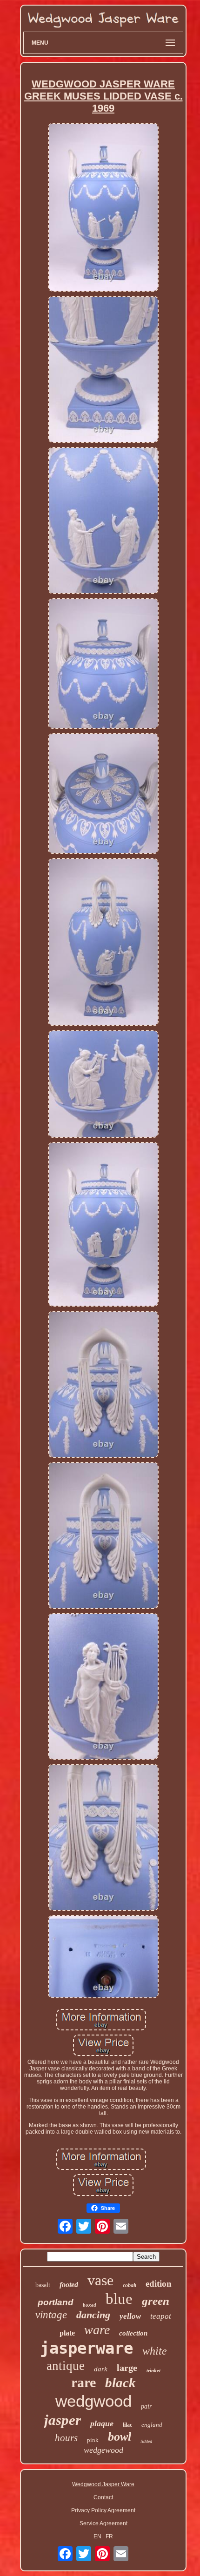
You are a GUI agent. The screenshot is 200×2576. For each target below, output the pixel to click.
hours (66, 2438)
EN (97, 2536)
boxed (90, 2305)
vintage (51, 2315)
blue (119, 2299)
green (156, 2301)
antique (66, 2366)
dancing (93, 2315)
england (152, 2425)
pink (93, 2440)
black (120, 2382)
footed (69, 2285)
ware (97, 2330)
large (127, 2368)
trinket (153, 2370)
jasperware (87, 2348)
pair (146, 2406)
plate (67, 2333)
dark (101, 2369)
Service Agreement (103, 2523)
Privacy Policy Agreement (103, 2510)
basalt (43, 2285)
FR (109, 2536)
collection (133, 2333)
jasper (63, 2420)
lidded (146, 2441)
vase (100, 2280)
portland (56, 2302)
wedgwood (93, 2401)
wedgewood (103, 2450)
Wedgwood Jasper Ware (103, 2484)
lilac (127, 2425)
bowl (120, 2437)
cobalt (130, 2285)
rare (83, 2382)
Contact (103, 2497)
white (155, 2351)
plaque (102, 2423)
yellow (130, 2316)
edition (159, 2284)
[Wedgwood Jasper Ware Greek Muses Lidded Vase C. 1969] (103, 208)
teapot (161, 2316)
